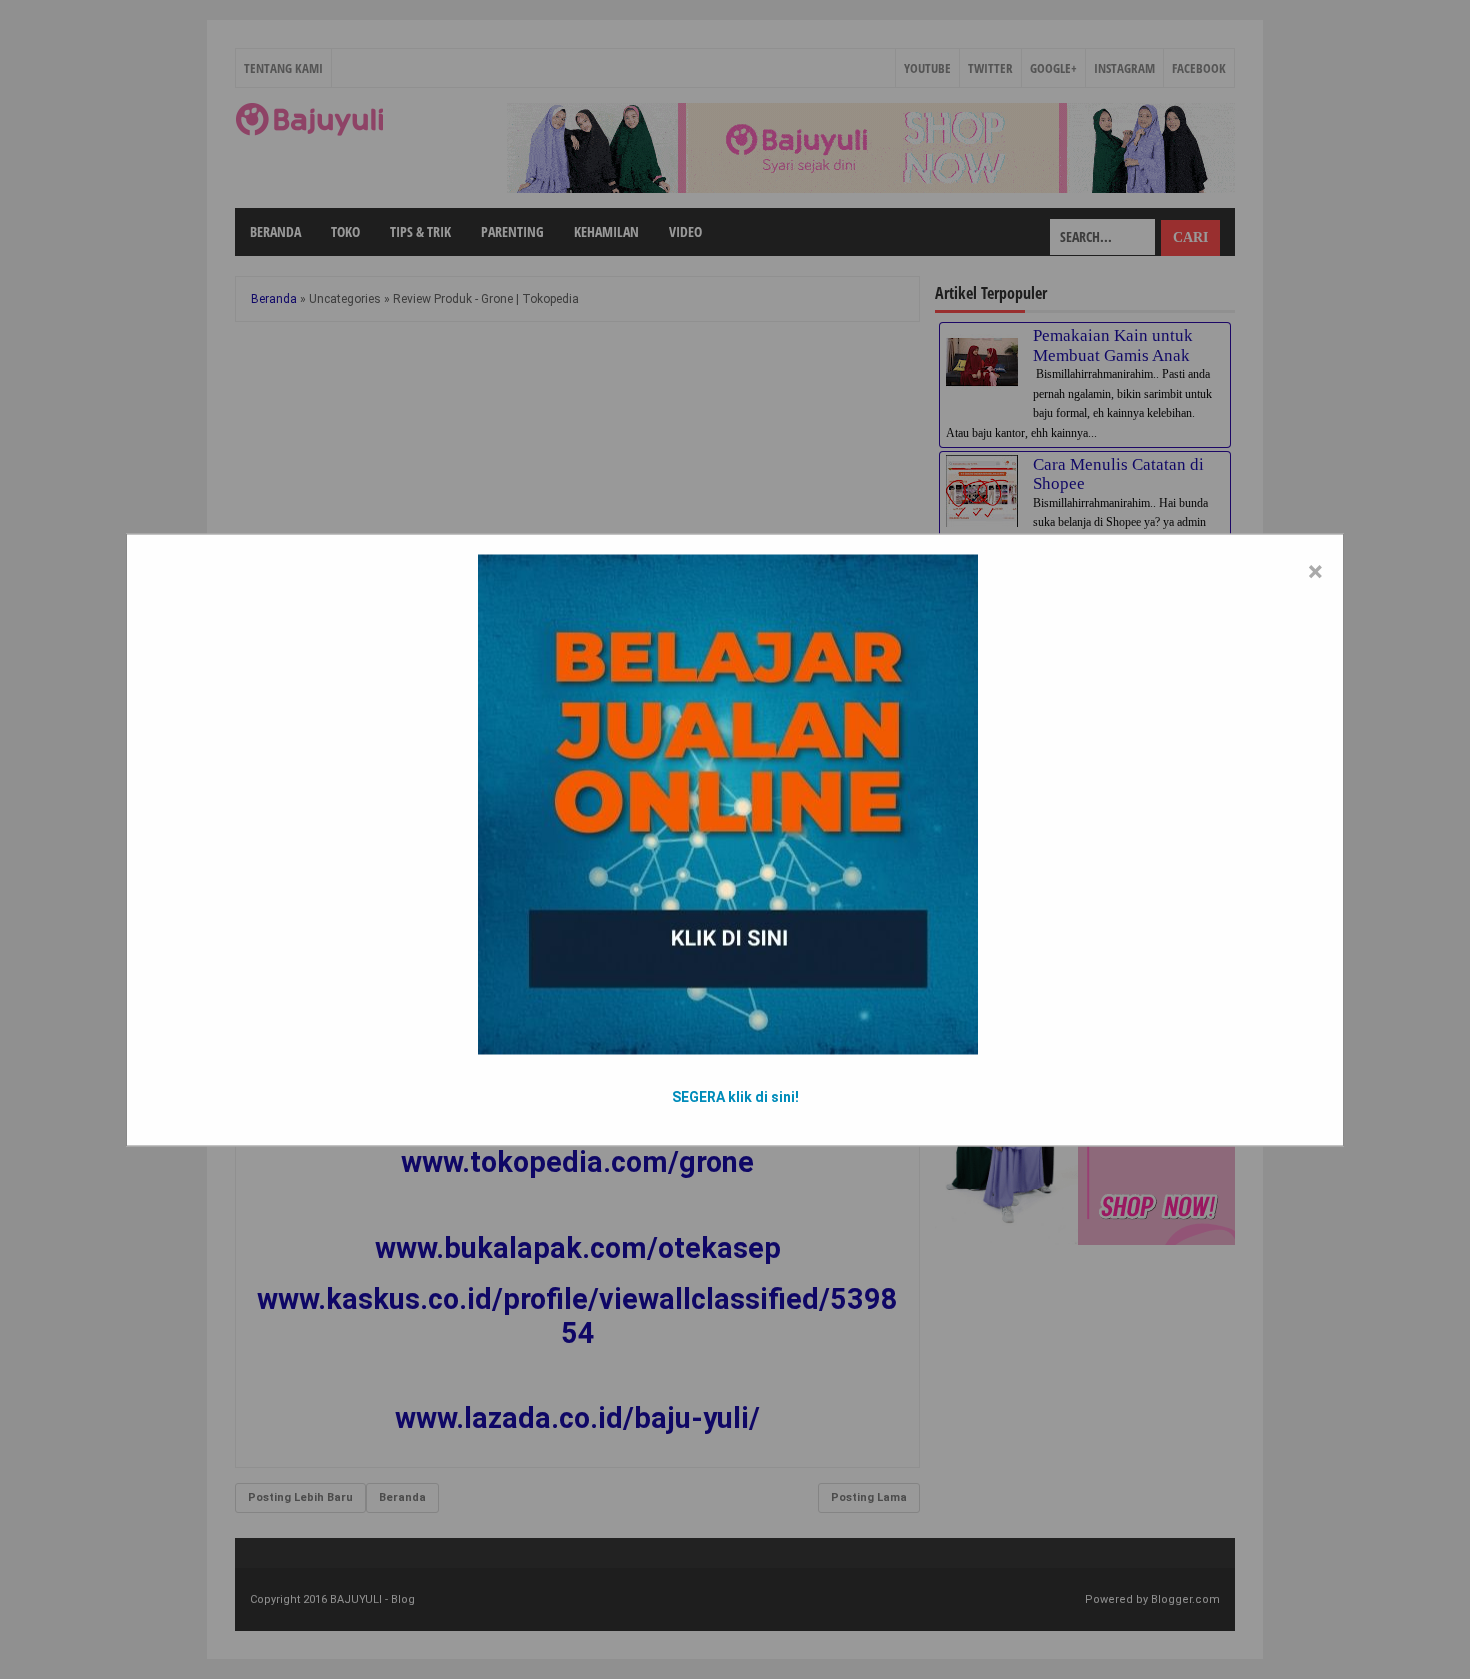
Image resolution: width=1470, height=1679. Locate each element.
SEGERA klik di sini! (735, 1096)
